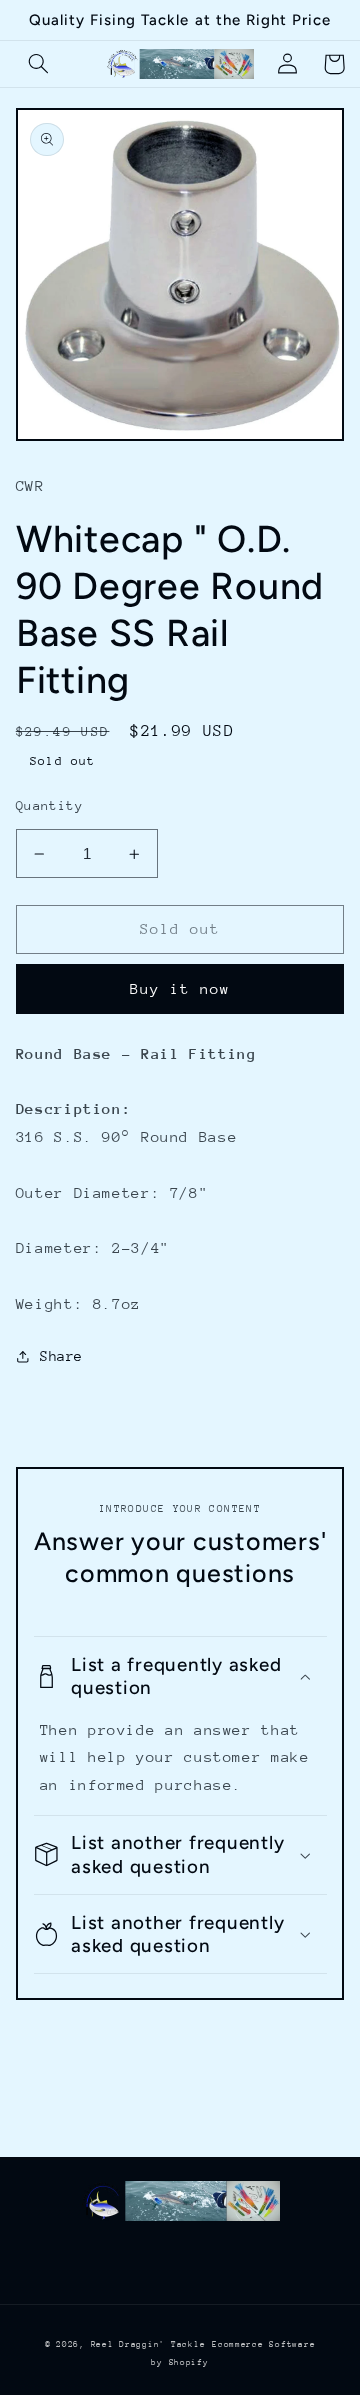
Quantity (49, 805)
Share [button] (61, 1356)
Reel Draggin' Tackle (148, 2344)
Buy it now (180, 988)
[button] (39, 64)
